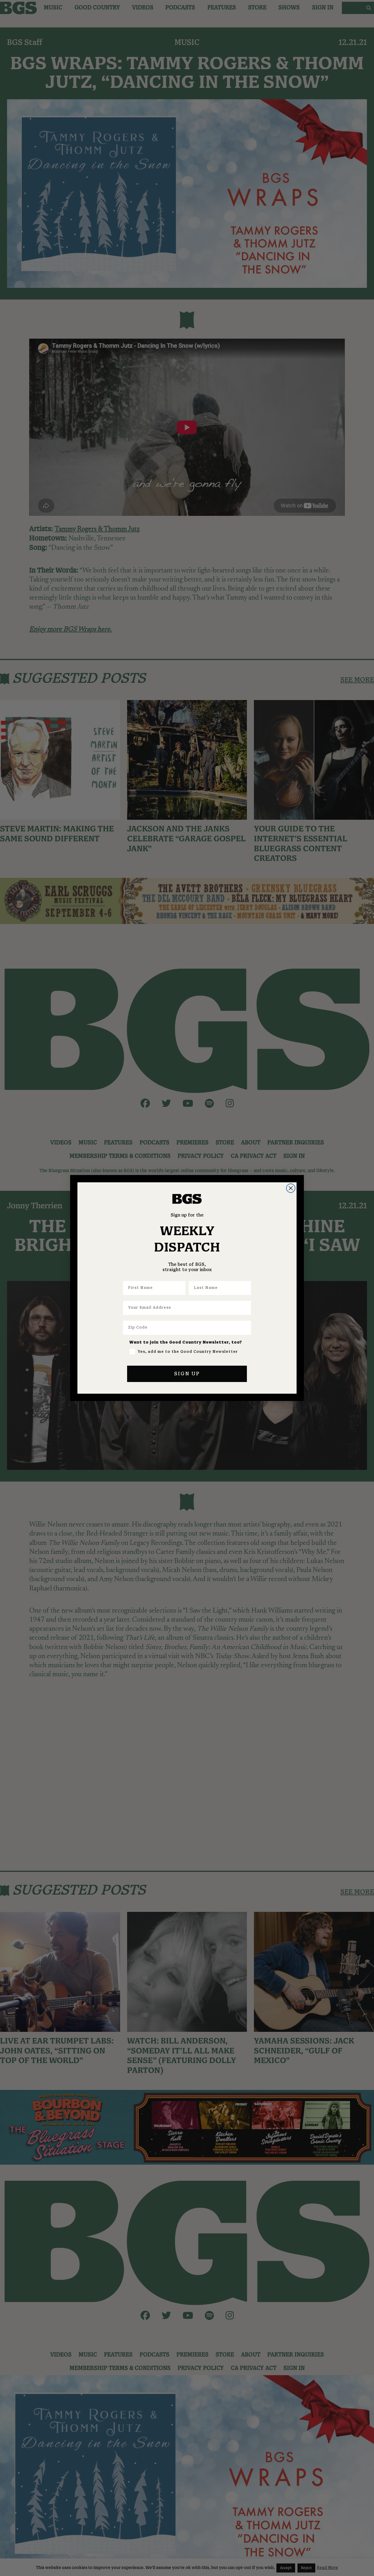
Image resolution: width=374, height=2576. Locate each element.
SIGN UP (187, 1374)
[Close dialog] (291, 1188)
